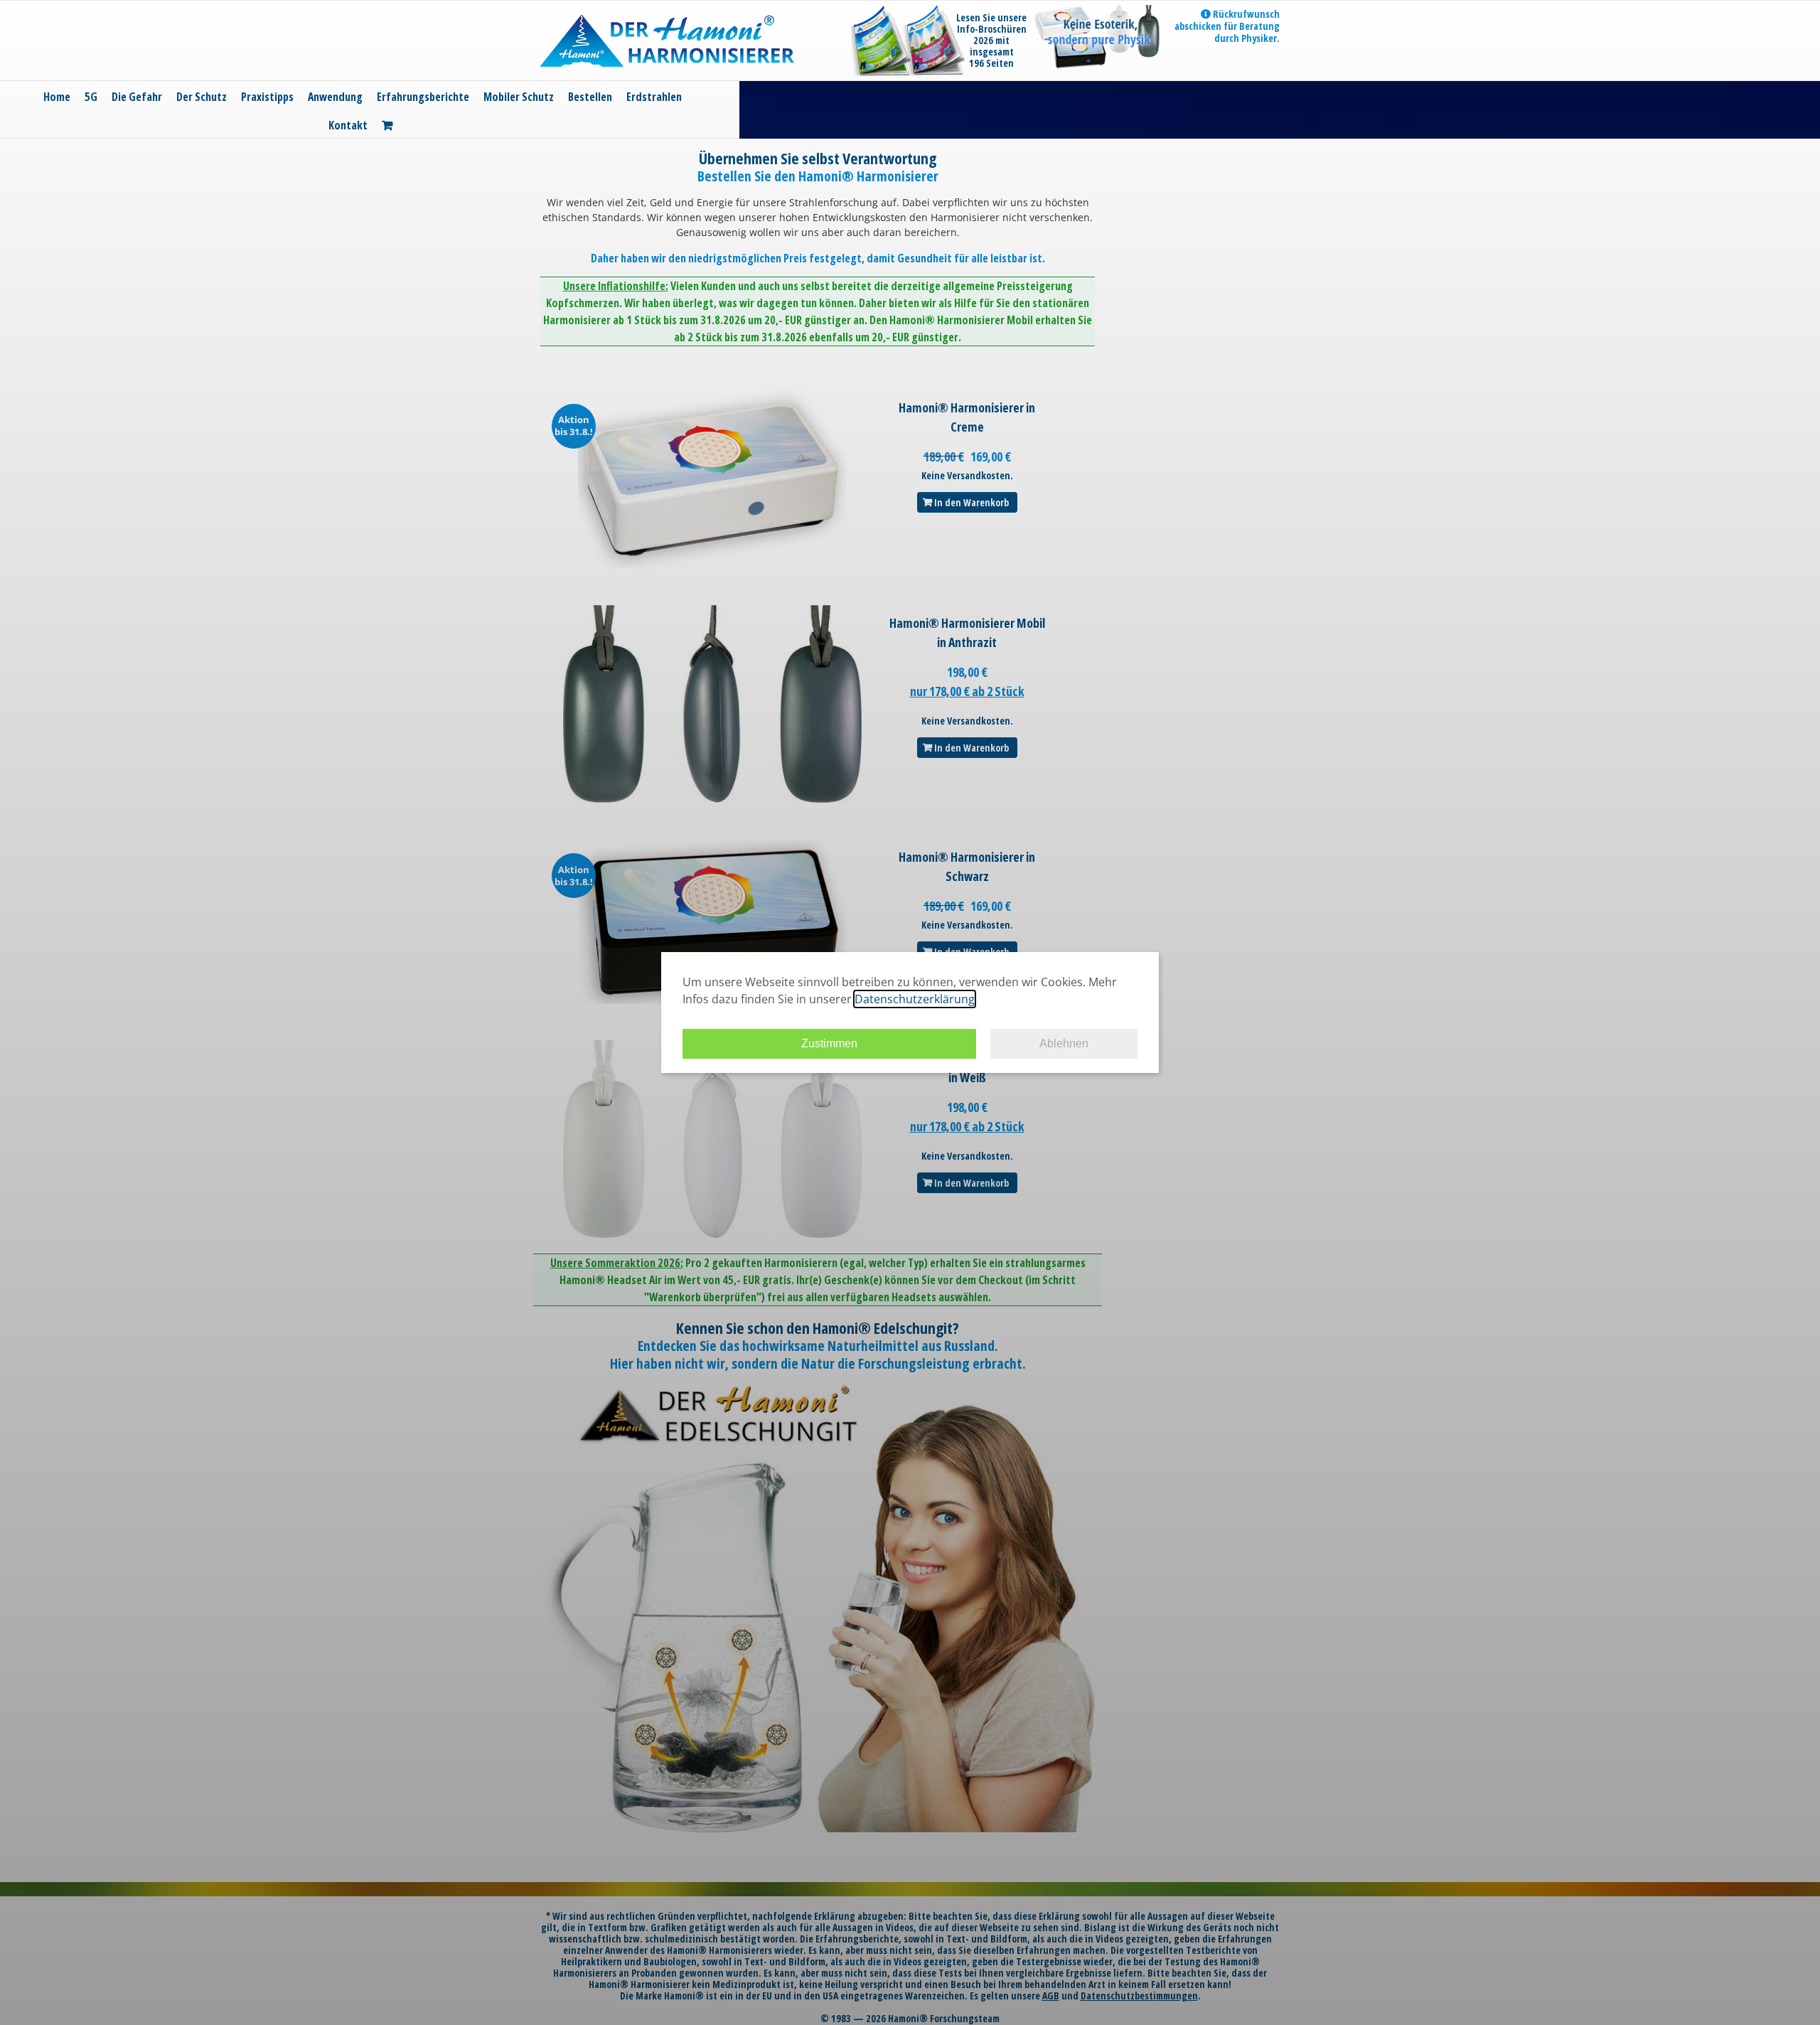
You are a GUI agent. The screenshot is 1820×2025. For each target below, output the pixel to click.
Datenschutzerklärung (915, 999)
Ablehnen (1064, 1043)
